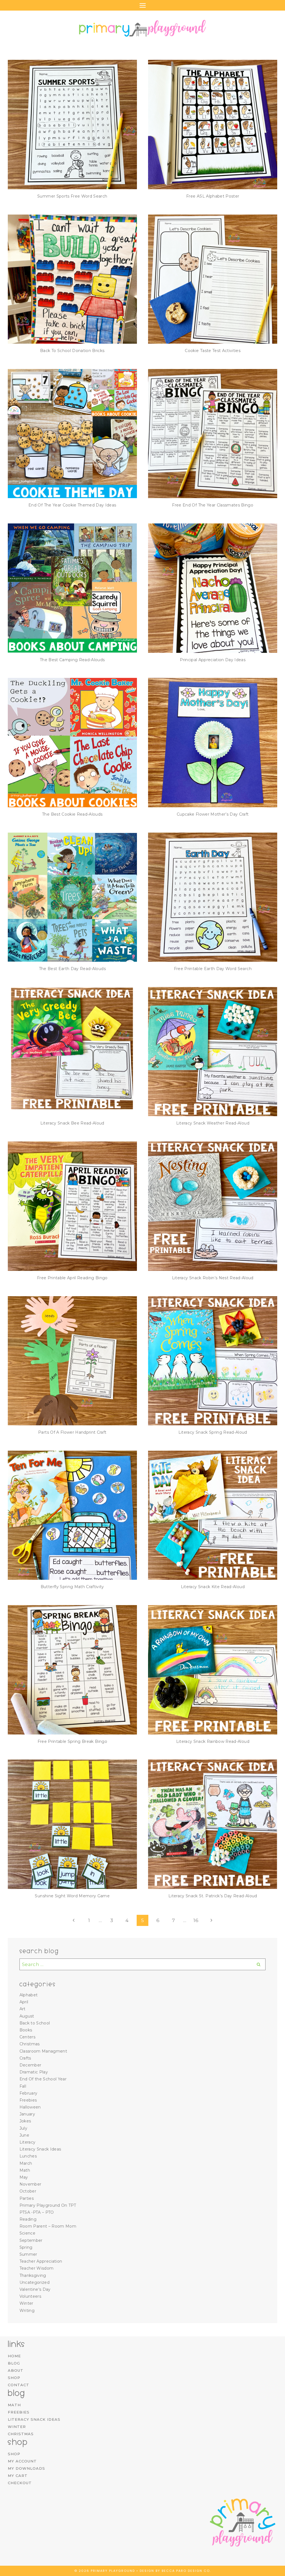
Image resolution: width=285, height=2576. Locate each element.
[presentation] (72, 124)
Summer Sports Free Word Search (72, 196)
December (30, 2065)
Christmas (30, 2044)
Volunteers (30, 2296)
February (29, 2093)
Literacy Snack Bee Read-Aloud (72, 1123)
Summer (28, 2254)
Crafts (25, 2058)
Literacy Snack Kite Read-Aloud (213, 1587)
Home (14, 2356)
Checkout (20, 2483)
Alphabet (29, 1995)
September (31, 2240)
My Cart (18, 2476)
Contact (19, 2385)
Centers (27, 2037)
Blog (14, 2363)
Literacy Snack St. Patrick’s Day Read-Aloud (213, 1896)
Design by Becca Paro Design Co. (175, 2571)
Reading (28, 2219)
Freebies (28, 2100)
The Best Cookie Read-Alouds (72, 814)
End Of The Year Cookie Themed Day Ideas (72, 505)
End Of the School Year (43, 2079)
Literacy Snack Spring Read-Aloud (213, 1432)
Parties (27, 2198)
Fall (23, 2086)
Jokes (25, 2121)
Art (23, 2009)
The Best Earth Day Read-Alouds (72, 969)
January (27, 2114)
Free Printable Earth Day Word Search (213, 969)
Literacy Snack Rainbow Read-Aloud (213, 1741)
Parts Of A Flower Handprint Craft (72, 1432)
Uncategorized (35, 2282)
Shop (14, 2378)
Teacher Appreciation (41, 2261)
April (24, 2002)
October (28, 2191)
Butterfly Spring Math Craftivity (72, 1587)
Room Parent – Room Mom (48, 2226)
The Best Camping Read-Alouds (72, 660)
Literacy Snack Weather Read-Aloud (213, 1123)
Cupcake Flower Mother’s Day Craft (213, 814)
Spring (26, 2247)
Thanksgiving (33, 2275)
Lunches (28, 2156)
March (26, 2163)
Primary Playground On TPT (48, 2205)
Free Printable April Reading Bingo (72, 1278)
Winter (26, 2303)
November (30, 2184)
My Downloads (26, 2468)
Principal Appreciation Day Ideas (213, 660)
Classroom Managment (43, 2051)
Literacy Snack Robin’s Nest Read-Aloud (213, 1278)
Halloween (30, 2107)
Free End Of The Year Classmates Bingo (213, 505)
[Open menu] (142, 5)
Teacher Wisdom (37, 2268)
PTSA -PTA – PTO (37, 2212)
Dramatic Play (34, 2072)
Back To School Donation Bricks (72, 351)
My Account (22, 2461)
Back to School (35, 2023)
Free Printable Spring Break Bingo (72, 1741)
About (16, 2370)
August (27, 2016)
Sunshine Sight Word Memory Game (72, 1896)
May (24, 2177)
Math (25, 2170)
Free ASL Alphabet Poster (213, 196)
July (23, 2128)
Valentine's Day (35, 2289)
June (24, 2135)
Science (27, 2233)
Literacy (28, 2142)
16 (196, 1920)
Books (26, 2030)
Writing (27, 2311)
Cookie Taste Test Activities (213, 351)
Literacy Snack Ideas (40, 2149)
